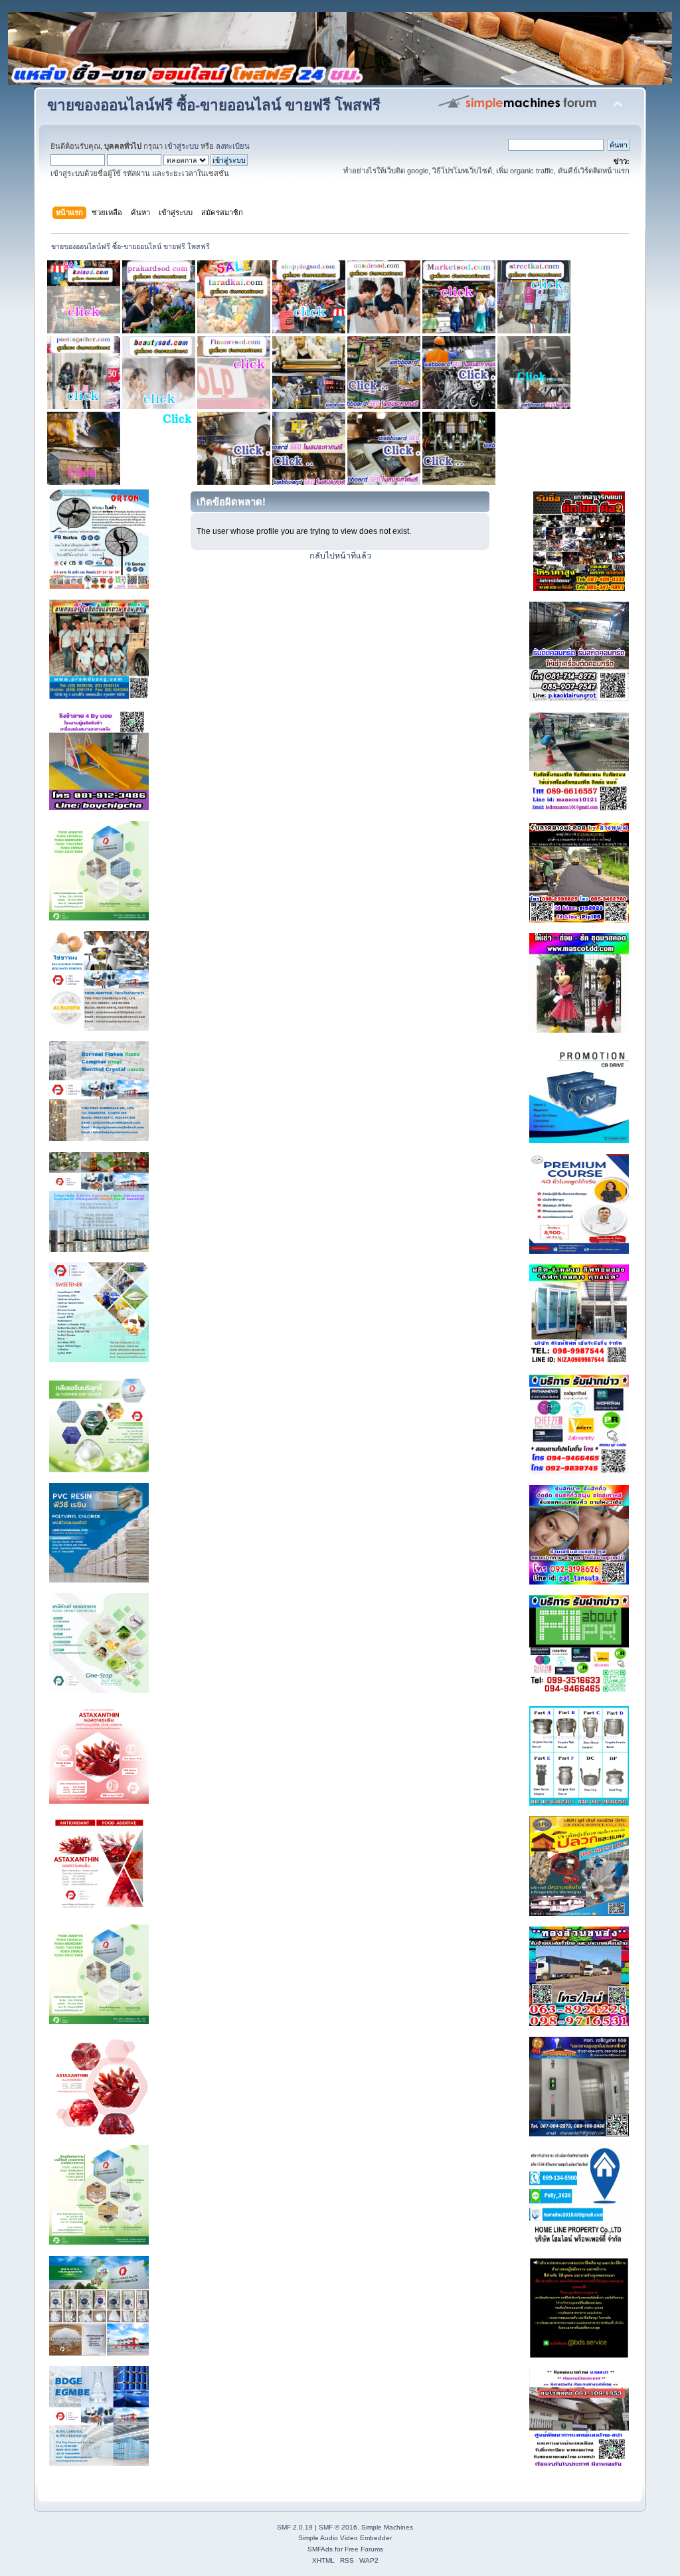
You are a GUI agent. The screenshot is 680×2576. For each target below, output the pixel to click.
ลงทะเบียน (233, 146)
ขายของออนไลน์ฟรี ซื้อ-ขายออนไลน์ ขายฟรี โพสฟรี (214, 105)
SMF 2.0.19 (295, 2527)
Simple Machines (387, 2527)
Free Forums (364, 2549)
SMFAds (320, 2549)
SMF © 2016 (338, 2527)
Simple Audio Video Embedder (345, 2538)
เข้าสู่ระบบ (182, 146)
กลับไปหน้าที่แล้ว (340, 556)
